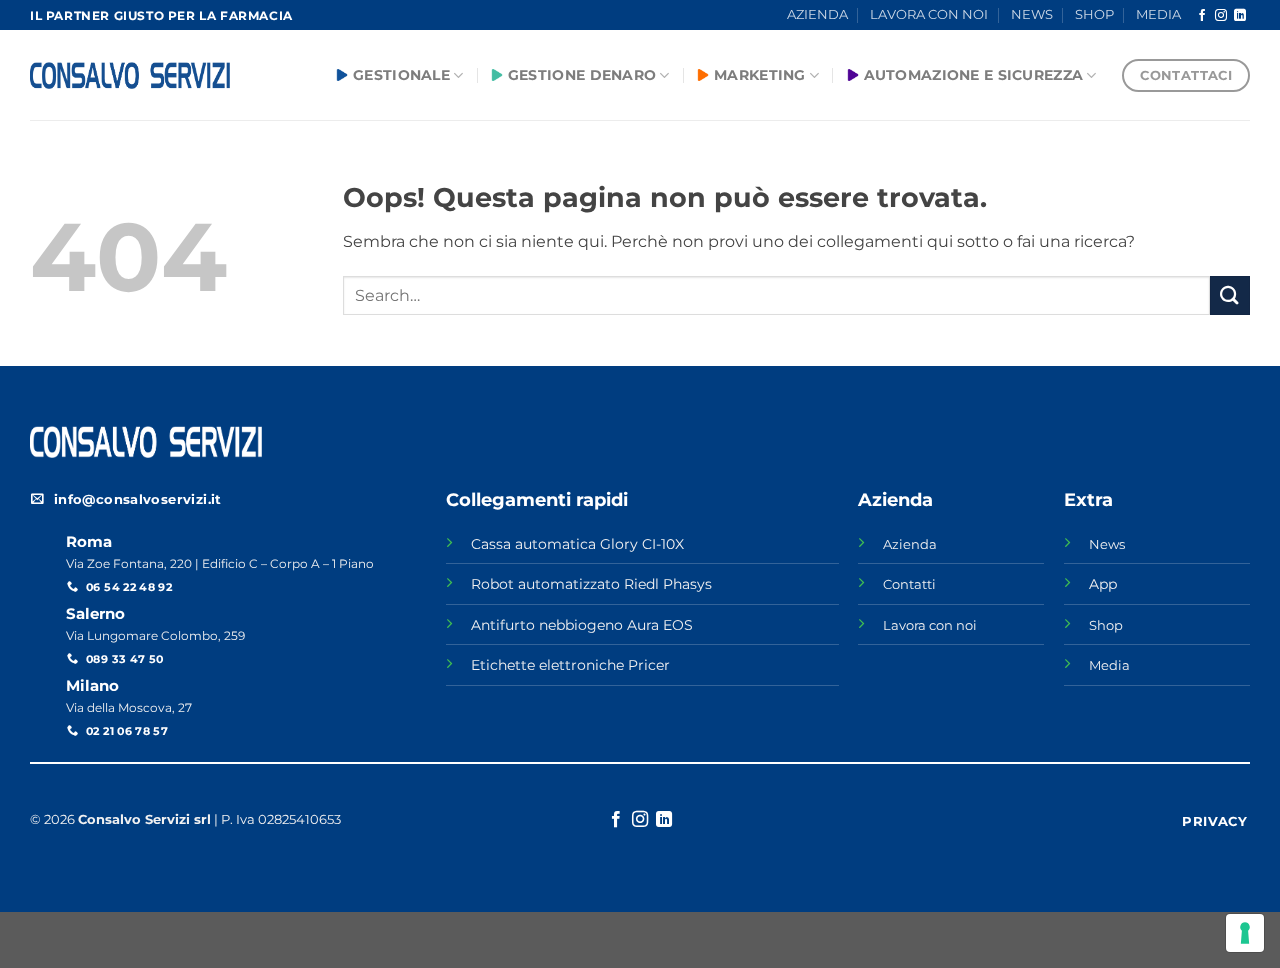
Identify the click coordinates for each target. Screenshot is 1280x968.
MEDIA (1158, 14)
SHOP (1094, 14)
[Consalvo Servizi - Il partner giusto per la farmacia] (130, 76)
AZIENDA (817, 14)
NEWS (1032, 14)
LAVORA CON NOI (929, 14)
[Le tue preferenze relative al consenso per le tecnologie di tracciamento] (1245, 933)
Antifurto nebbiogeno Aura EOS (582, 625)
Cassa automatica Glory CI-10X (577, 544)
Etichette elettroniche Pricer (570, 665)
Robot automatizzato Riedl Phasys (591, 584)
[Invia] (1230, 295)
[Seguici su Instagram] (1221, 16)
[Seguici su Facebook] (1202, 16)
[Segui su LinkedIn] (1240, 16)
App (1103, 584)
